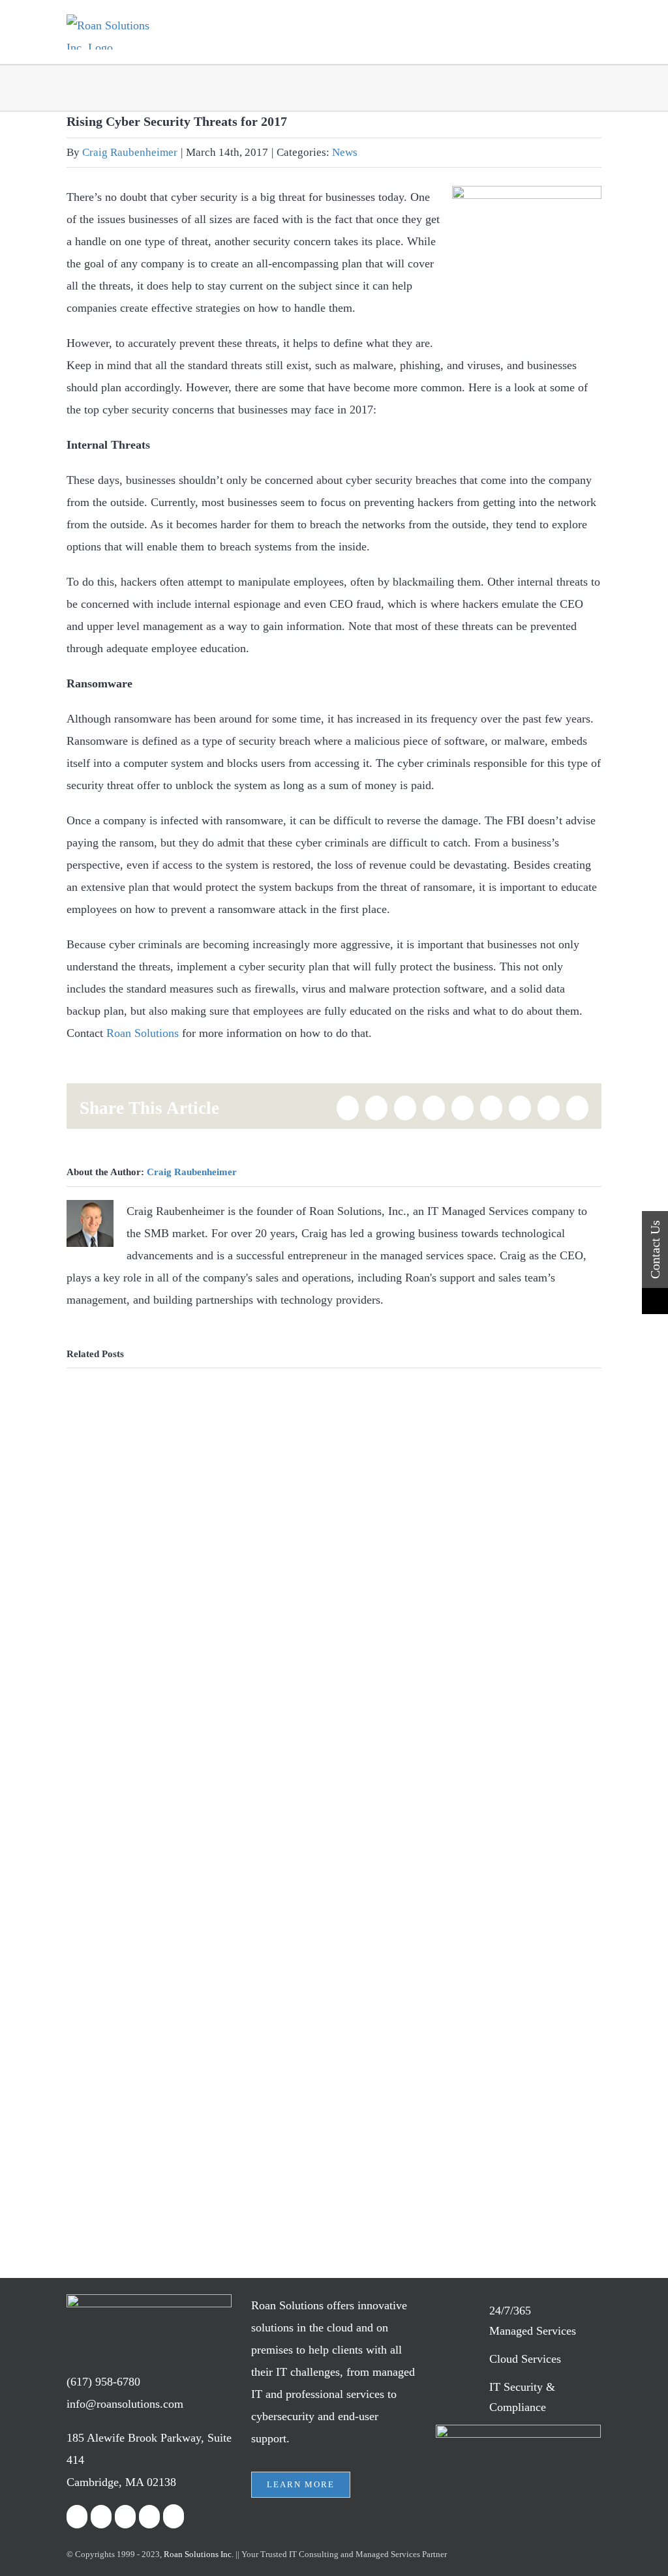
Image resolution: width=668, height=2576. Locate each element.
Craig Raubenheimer (130, 152)
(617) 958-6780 (103, 2382)
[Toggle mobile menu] (596, 34)
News (345, 152)
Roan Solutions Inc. (199, 2554)
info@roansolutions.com (125, 2404)
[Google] (174, 2516)
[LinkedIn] (125, 2517)
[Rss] (149, 2517)
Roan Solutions (143, 1033)
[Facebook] (77, 2517)
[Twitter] (101, 2517)
